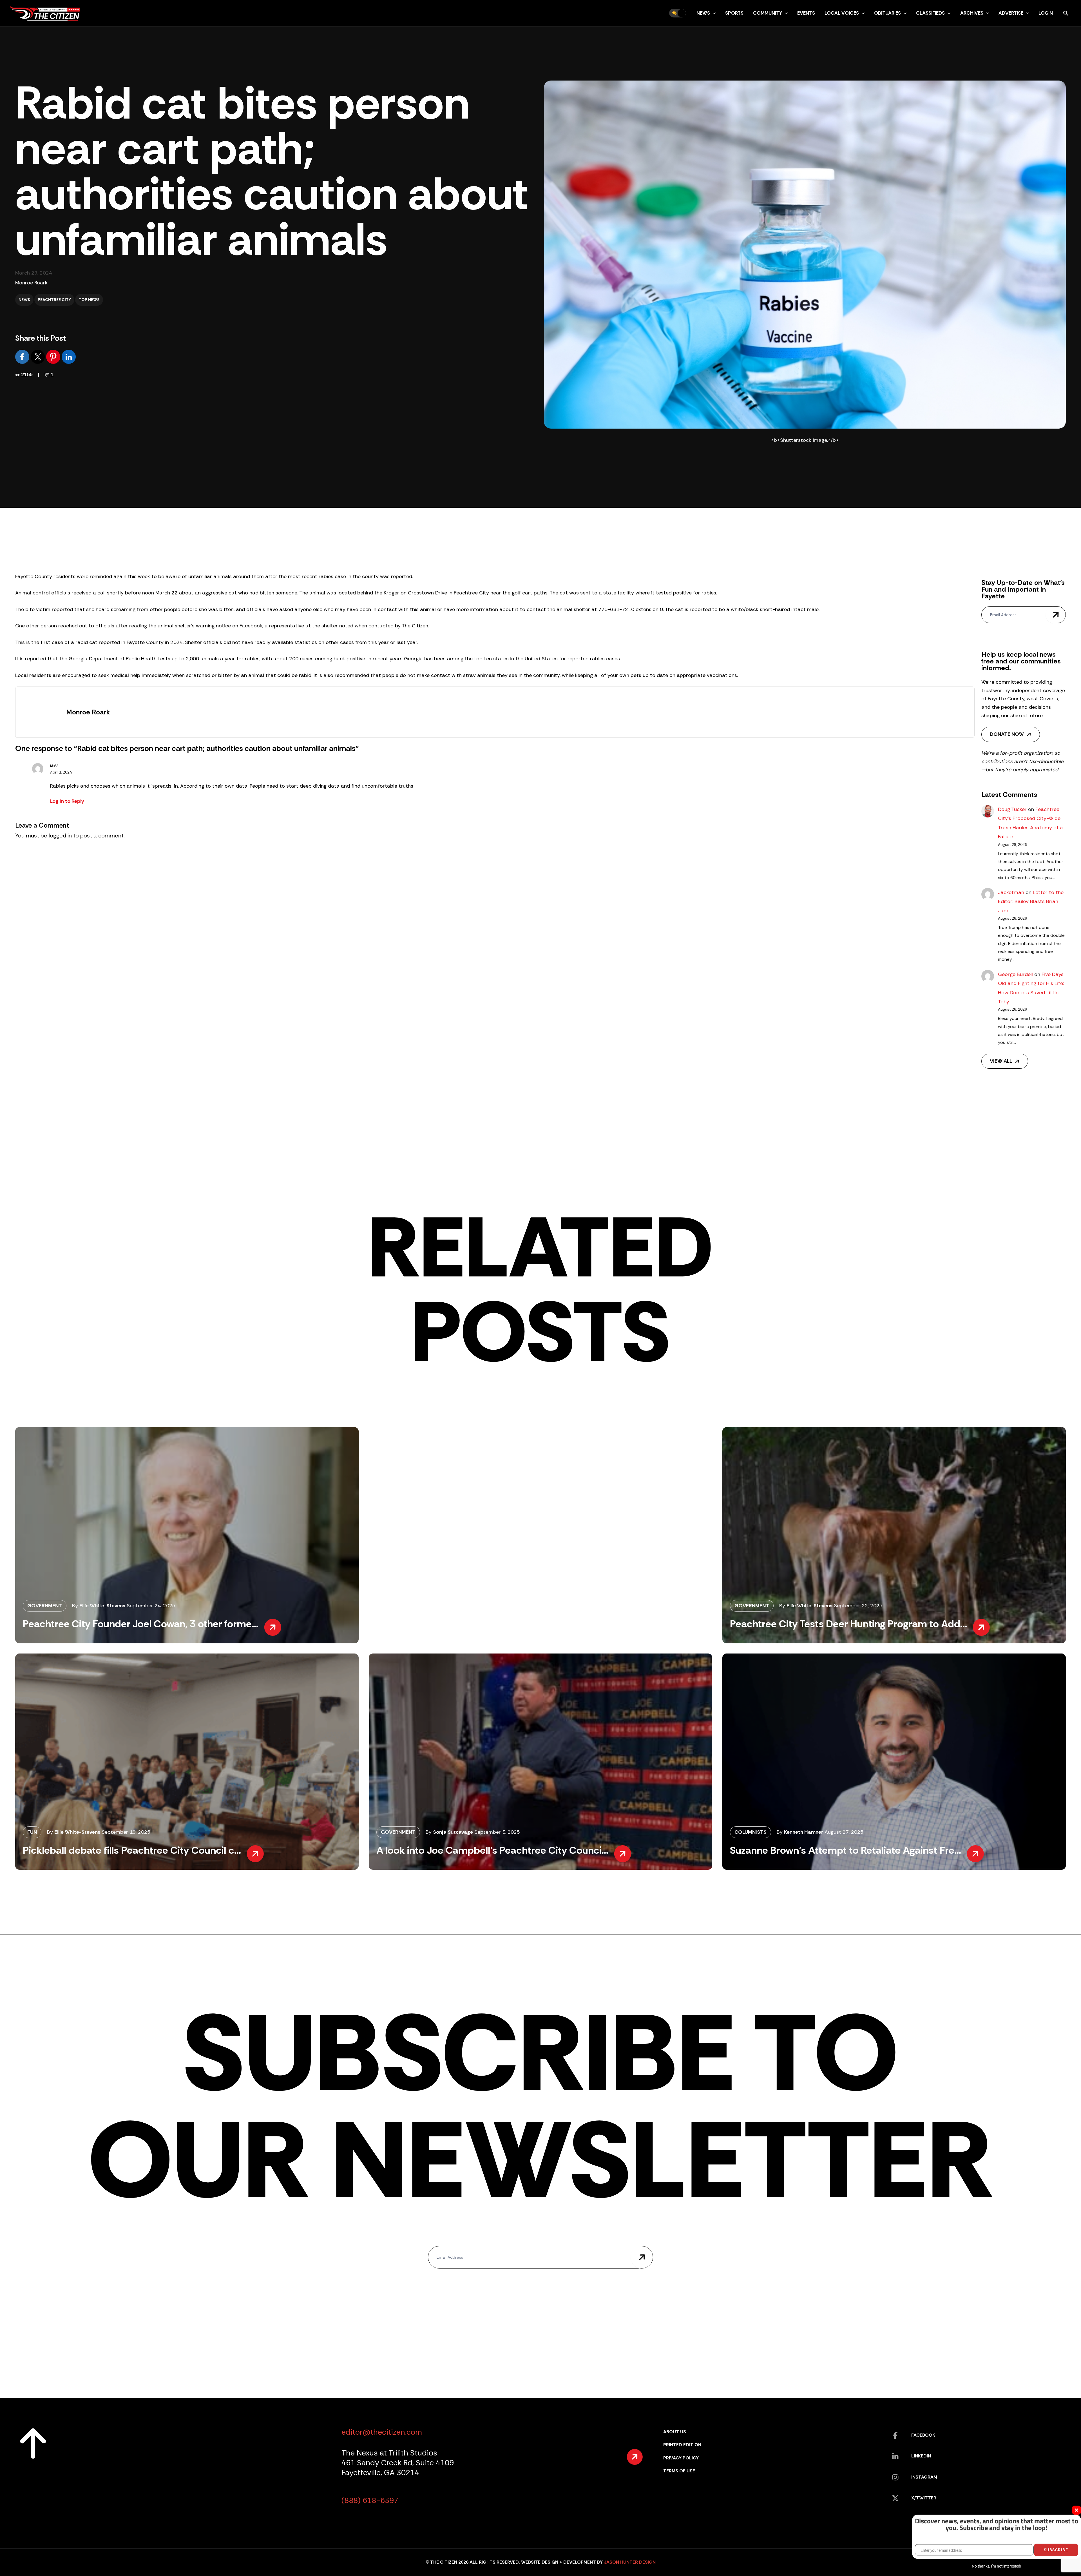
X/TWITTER (924, 2498)
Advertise (1011, 13)
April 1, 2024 (61, 772)
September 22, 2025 (858, 1606)
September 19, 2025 (126, 1832)
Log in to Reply (67, 801)
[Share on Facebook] (23, 356)
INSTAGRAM (924, 2477)
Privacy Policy (681, 2458)
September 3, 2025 (497, 1832)
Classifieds (930, 13)
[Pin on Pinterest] (54, 356)
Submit (1056, 615)
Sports (734, 13)
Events (806, 13)
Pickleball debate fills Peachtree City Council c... (132, 1850)
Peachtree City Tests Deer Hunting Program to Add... (848, 1624)
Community (768, 13)
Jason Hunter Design (630, 2562)
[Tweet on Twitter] (38, 356)
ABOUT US (675, 2432)
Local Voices (842, 13)
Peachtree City (54, 300)
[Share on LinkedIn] (69, 356)
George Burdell (1015, 974)
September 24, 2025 (151, 1606)
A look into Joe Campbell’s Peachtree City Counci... (492, 1850)
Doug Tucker (1012, 809)
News (703, 13)
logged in (60, 835)
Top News (89, 300)
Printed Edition (682, 2445)
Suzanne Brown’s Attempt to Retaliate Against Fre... (846, 1850)
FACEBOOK (923, 2435)
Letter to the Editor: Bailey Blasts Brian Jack (1031, 902)
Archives (972, 13)
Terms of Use (679, 2471)
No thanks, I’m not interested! (996, 2566)
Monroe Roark (31, 283)
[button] (713, 13)
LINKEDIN (921, 2456)
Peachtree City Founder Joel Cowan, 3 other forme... (141, 1624)
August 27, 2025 (844, 1832)
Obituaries (887, 13)
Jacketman (1011, 892)
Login (1046, 13)
